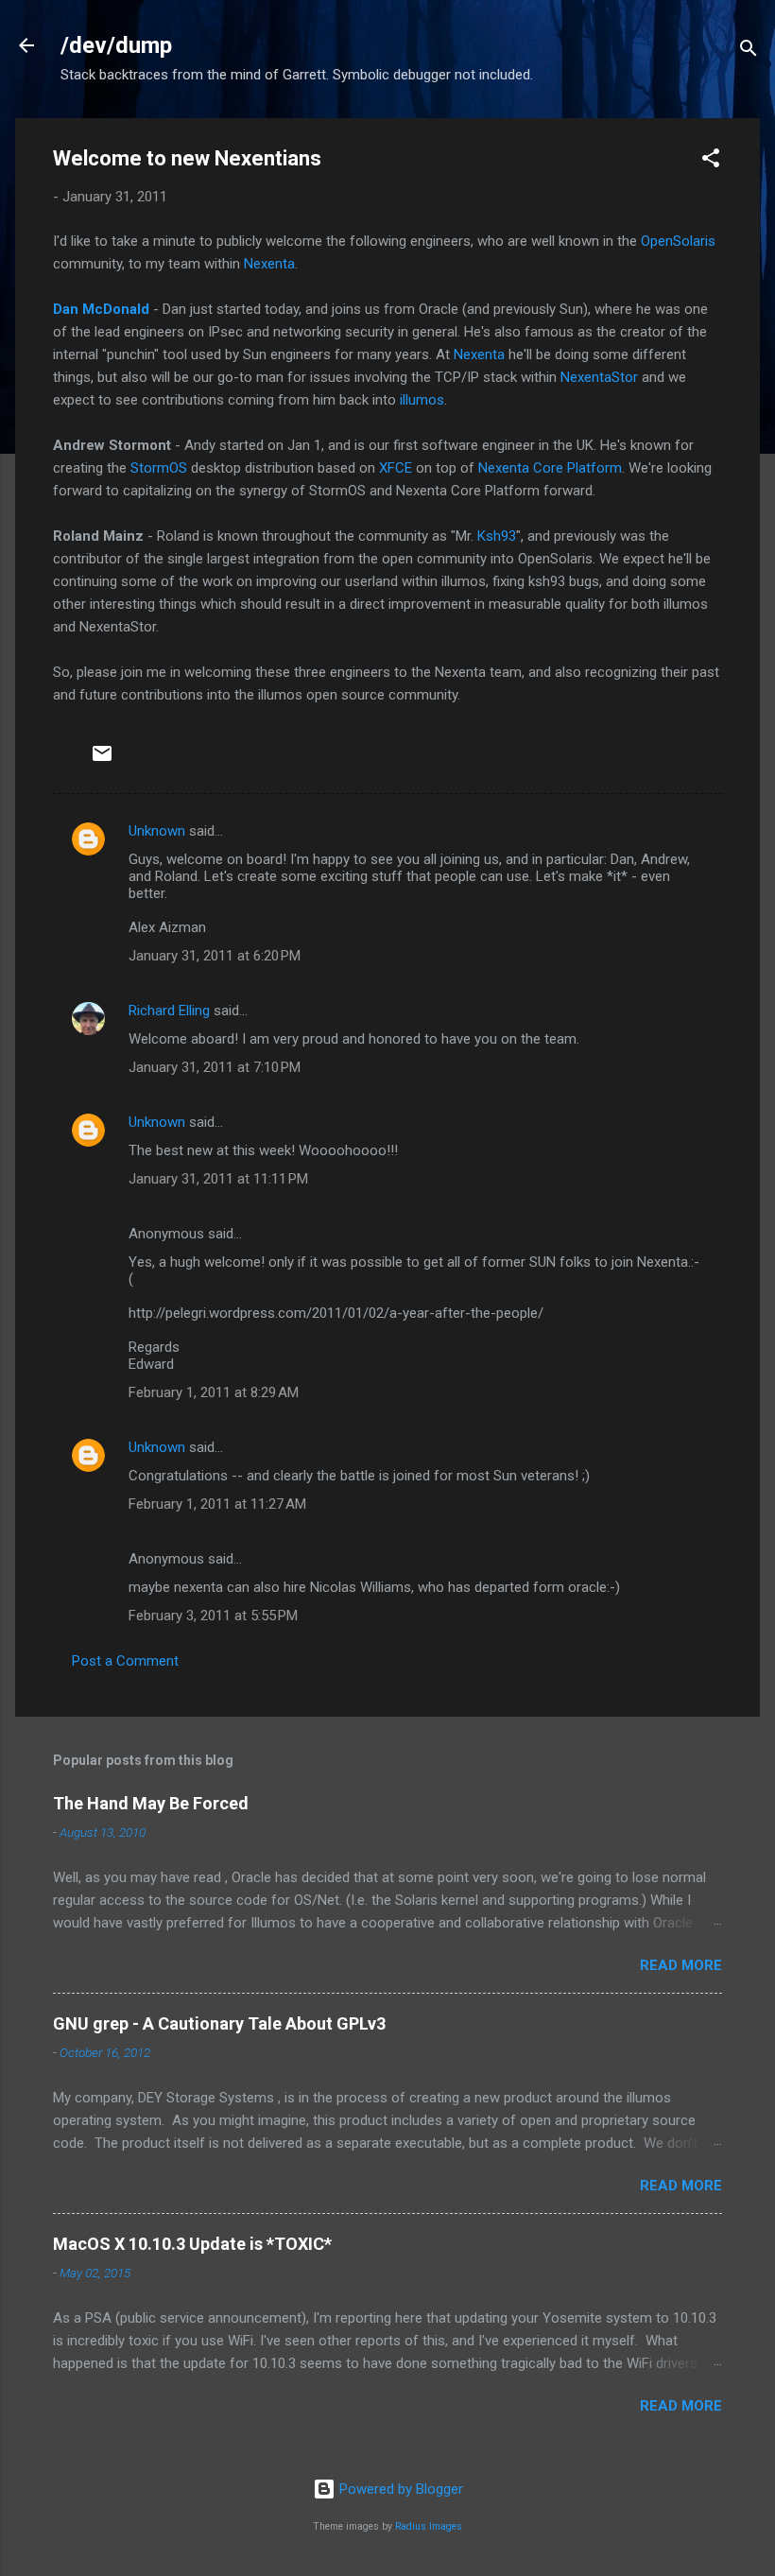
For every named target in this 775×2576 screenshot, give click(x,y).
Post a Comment (125, 1661)
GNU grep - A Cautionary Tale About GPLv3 (219, 2023)
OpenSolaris (678, 241)
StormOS (159, 468)
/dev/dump (116, 45)
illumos (422, 400)
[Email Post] (102, 760)
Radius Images (429, 2526)
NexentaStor (599, 377)
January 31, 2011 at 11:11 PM (218, 1179)
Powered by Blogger (399, 2489)
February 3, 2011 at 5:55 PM (213, 1616)
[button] (711, 161)
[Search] (749, 52)
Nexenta (269, 264)
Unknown (157, 831)
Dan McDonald (101, 309)
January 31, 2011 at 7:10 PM (215, 1067)
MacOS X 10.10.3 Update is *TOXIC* (192, 2244)
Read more (681, 1965)
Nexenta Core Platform (550, 468)
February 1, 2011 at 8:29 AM (214, 1392)
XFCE (396, 468)
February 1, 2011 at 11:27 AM (217, 1504)
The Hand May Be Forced (151, 1803)
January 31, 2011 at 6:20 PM (215, 956)
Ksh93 (497, 536)
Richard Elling (169, 1011)
